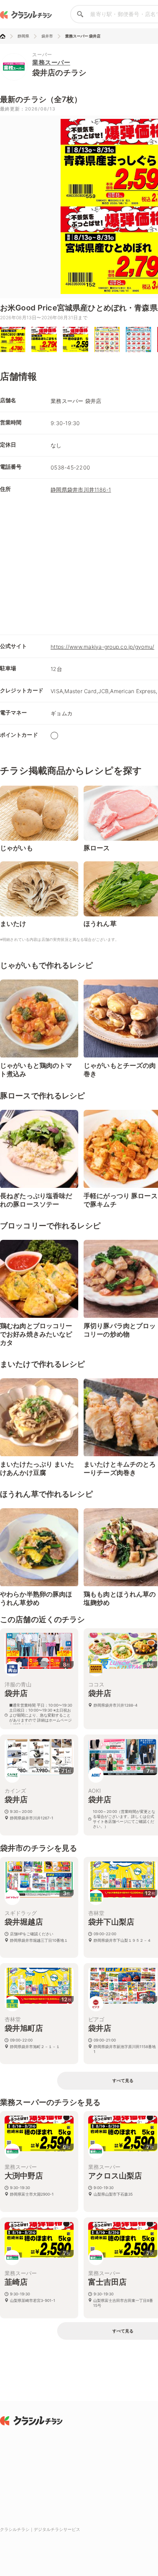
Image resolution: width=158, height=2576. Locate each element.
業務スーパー (51, 62)
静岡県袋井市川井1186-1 (81, 490)
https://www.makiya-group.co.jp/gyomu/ (102, 647)
